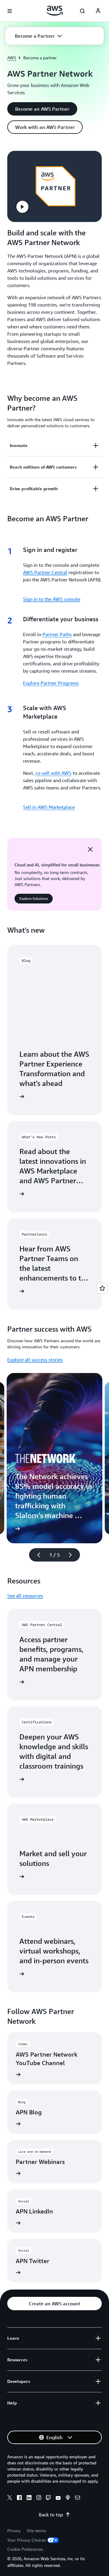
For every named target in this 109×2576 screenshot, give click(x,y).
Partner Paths (57, 634)
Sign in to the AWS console (52, 599)
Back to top (51, 2515)
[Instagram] (39, 2498)
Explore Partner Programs (51, 683)
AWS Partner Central (45, 572)
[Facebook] (19, 2498)
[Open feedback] (102, 1288)
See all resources (25, 1596)
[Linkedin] (29, 2498)
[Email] (78, 2498)
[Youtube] (58, 2498)
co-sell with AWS (53, 773)
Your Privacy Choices (27, 2540)
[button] (38, 36)
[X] (10, 2498)
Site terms (36, 2531)
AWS (12, 58)
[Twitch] (48, 2498)
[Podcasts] (68, 2498)
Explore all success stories (35, 1360)
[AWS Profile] (98, 11)
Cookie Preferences (25, 2549)
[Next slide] (73, 1555)
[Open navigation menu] (10, 11)
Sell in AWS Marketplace (49, 807)
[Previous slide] (36, 1555)
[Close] (90, 849)
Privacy (14, 2531)
